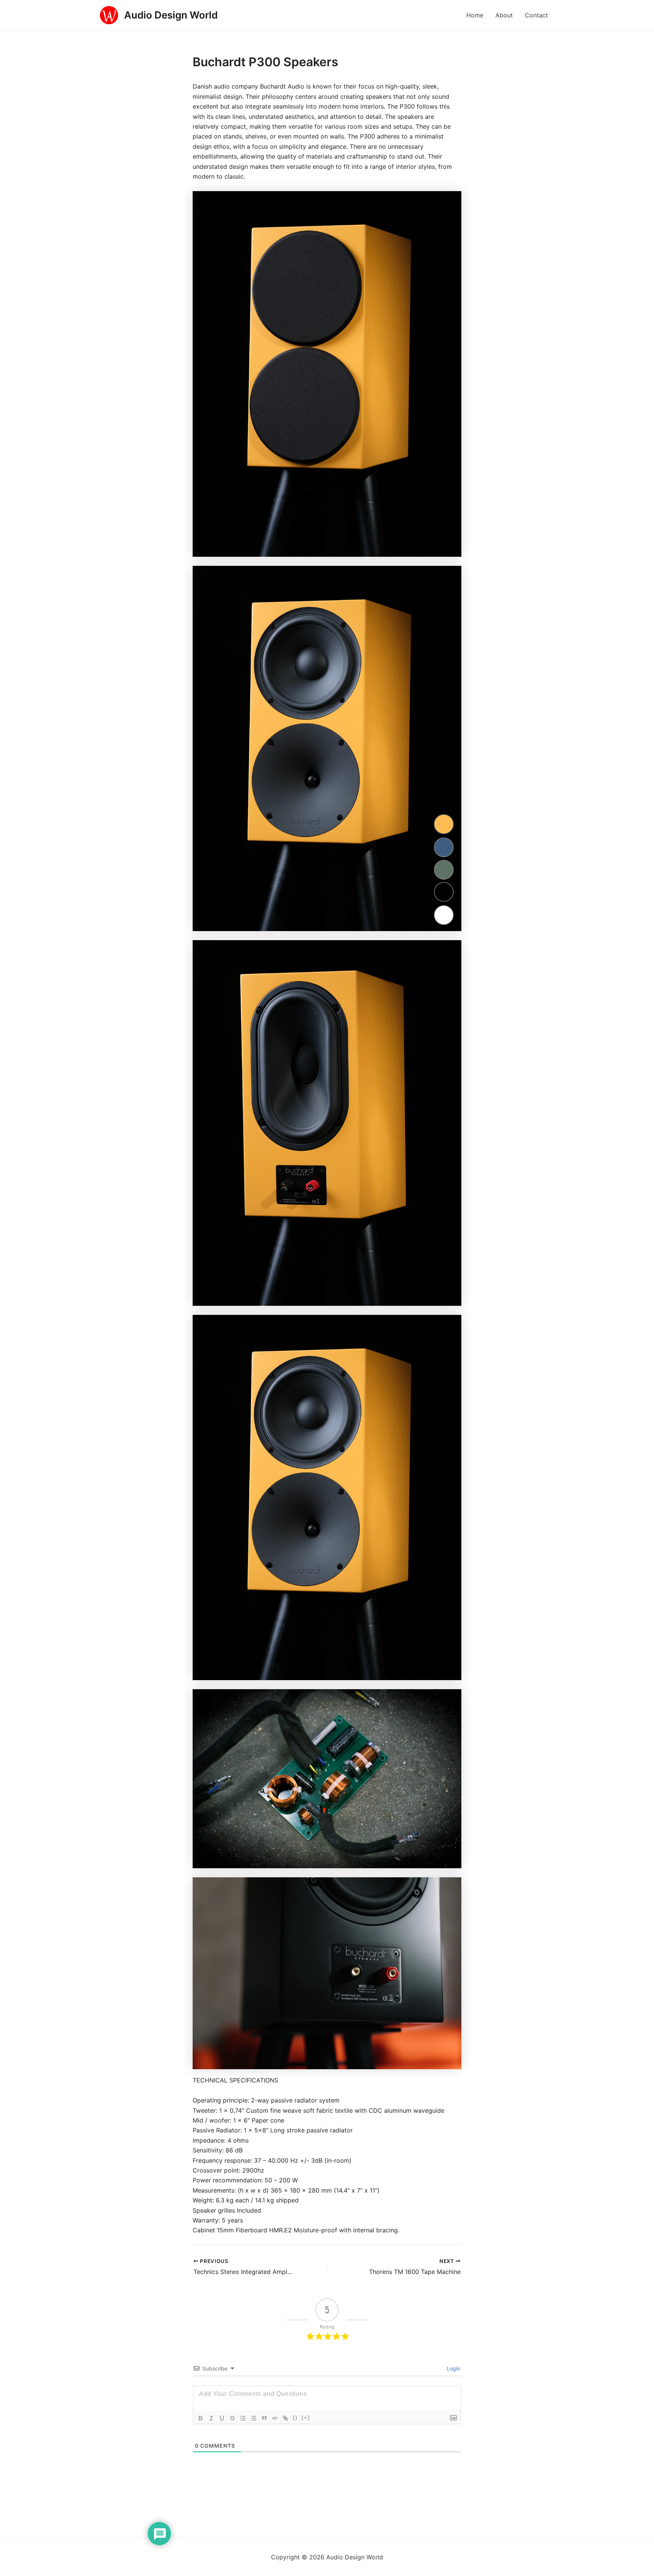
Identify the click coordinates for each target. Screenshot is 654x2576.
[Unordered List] (254, 2418)
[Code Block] (275, 2418)
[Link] (285, 2418)
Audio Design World (171, 15)
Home (475, 15)
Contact (536, 15)
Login (453, 2368)
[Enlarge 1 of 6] (452, 201)
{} (295, 2418)
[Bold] (201, 2418)
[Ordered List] (243, 2418)
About (504, 15)
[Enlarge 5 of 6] (452, 1699)
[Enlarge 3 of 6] (452, 950)
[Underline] (222, 2418)
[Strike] (232, 2418)
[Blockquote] (264, 2418)
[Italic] (211, 2418)
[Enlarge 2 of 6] (452, 576)
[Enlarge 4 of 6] (452, 1325)
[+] (306, 2418)
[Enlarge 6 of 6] (452, 1887)
